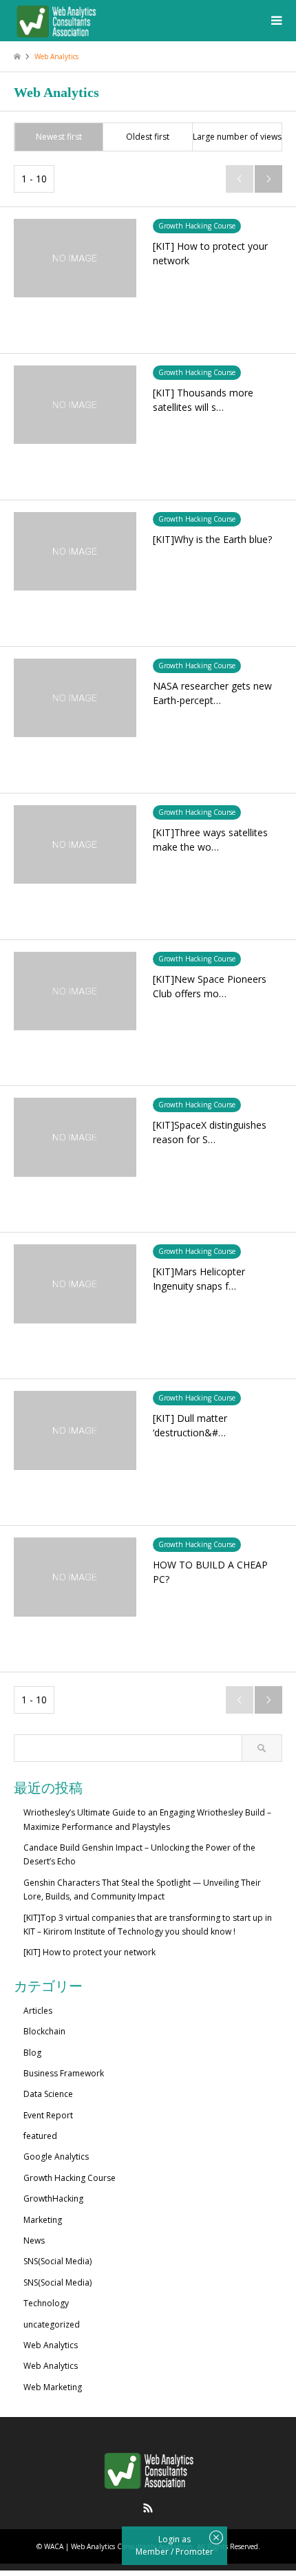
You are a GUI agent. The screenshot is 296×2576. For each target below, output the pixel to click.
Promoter (194, 2552)
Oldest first (148, 137)
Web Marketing (53, 2387)
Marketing (43, 2220)
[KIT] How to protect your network (89, 1952)
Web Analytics (51, 2345)
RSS (148, 2508)
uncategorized (52, 2324)
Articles (38, 2011)
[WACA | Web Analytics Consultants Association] (56, 20)
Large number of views (237, 137)
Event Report (48, 2115)
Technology (46, 2303)
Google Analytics (56, 2157)
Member (153, 2552)
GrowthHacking (53, 2199)
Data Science (48, 2094)
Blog (32, 2053)
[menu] (275, 21)
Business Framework (64, 2073)
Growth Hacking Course (70, 2178)
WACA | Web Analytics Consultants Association (118, 2546)
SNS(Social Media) (57, 2261)
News (34, 2240)
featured (40, 2136)
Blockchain (44, 2031)
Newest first (59, 137)
